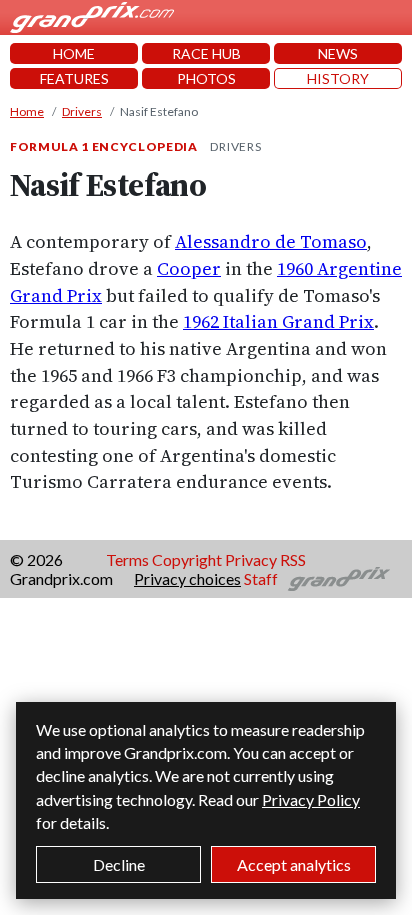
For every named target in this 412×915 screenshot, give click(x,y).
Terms (127, 559)
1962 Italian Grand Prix (278, 321)
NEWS (338, 53)
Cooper (189, 268)
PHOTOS (206, 78)
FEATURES (74, 78)
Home (27, 111)
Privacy (251, 559)
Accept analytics (294, 864)
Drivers (82, 111)
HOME (74, 53)
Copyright (187, 559)
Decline (119, 864)
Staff (261, 578)
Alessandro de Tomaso (271, 241)
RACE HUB (206, 53)
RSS (293, 559)
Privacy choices (187, 578)
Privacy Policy (311, 799)
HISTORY (338, 78)
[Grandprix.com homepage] (339, 579)
